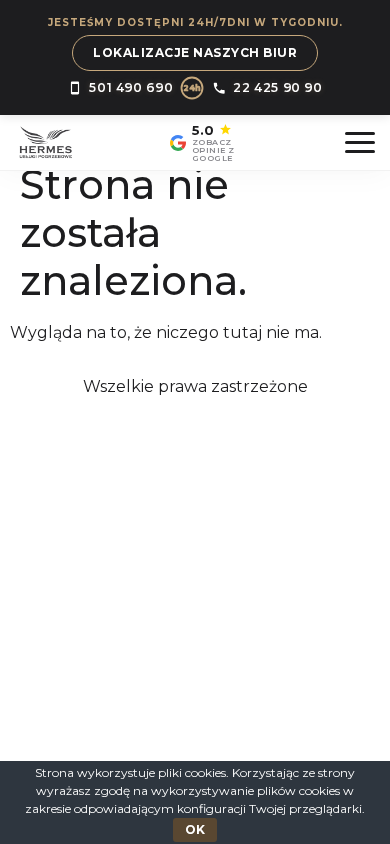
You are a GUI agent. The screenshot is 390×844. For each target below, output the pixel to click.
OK (195, 829)
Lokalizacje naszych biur (195, 52)
